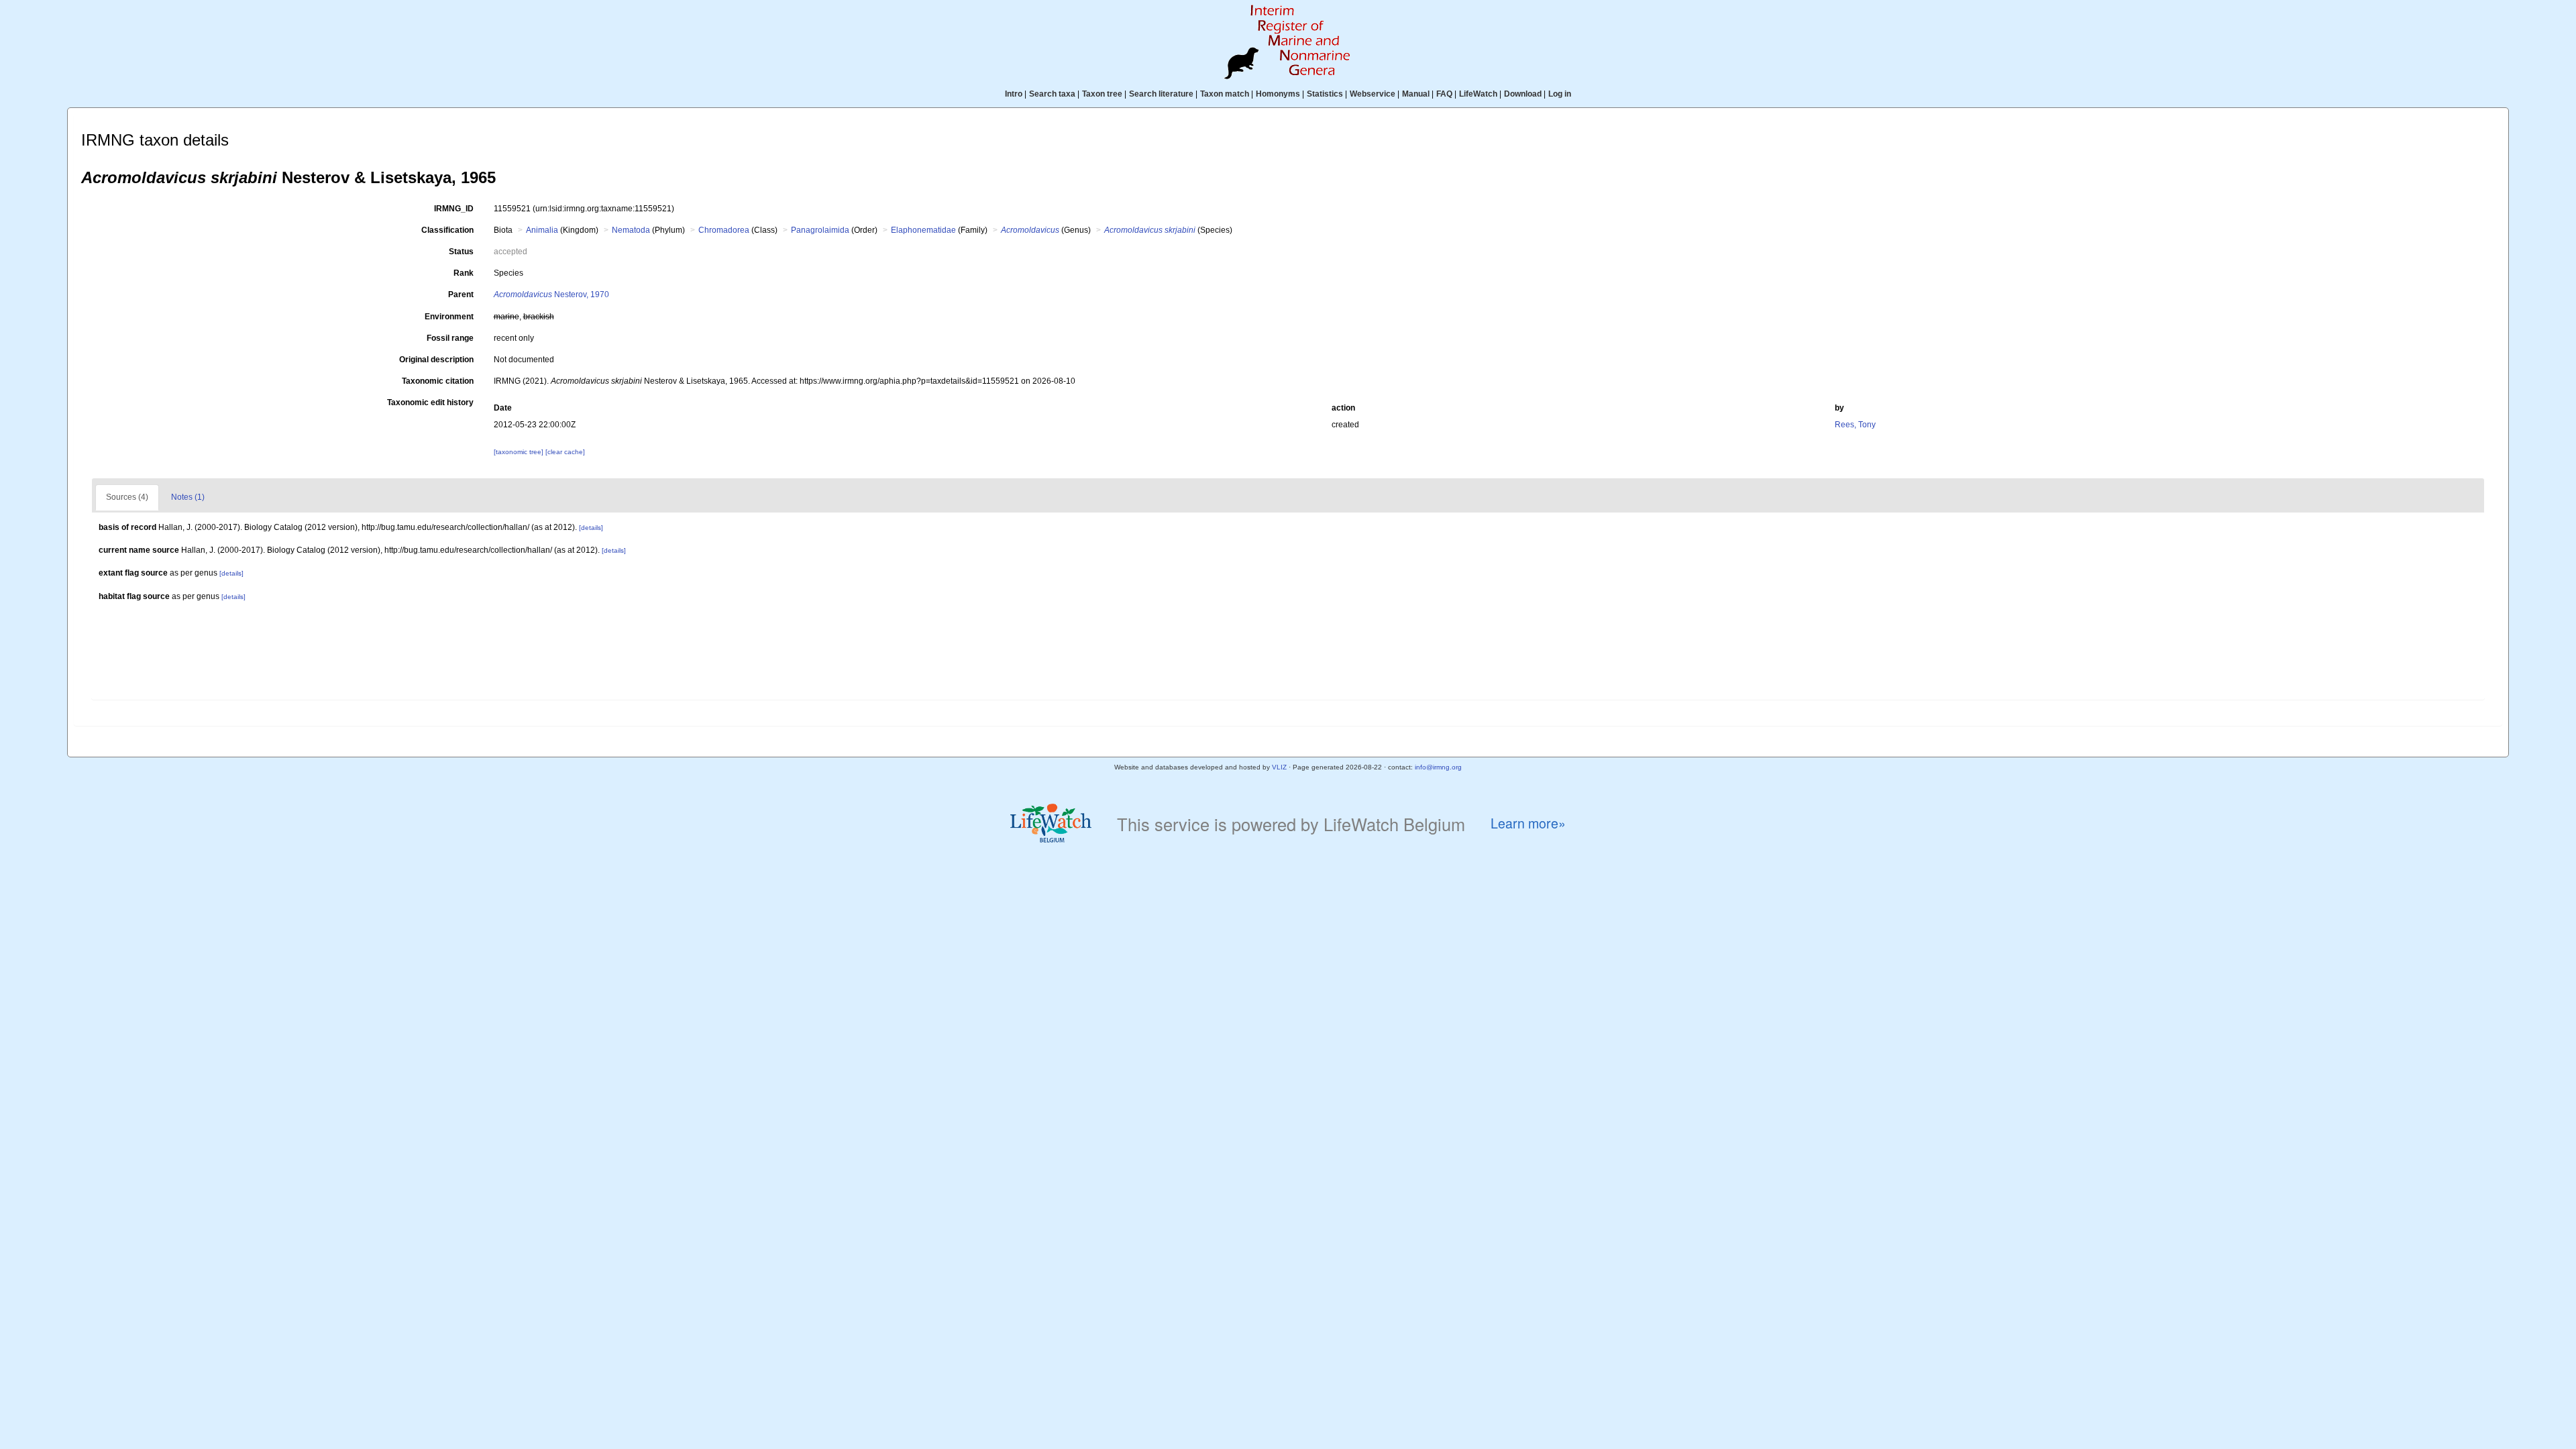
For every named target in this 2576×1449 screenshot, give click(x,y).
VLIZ (1279, 767)
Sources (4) (127, 497)
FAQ (1444, 94)
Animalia (542, 230)
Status (461, 252)
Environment (449, 317)
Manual (1416, 94)
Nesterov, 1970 (551, 294)
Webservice (1373, 94)
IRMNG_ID (454, 209)
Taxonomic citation (438, 381)
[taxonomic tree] (520, 452)
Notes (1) (188, 497)
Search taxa (1052, 94)
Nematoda (631, 230)
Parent (461, 294)
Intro (1014, 94)
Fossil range (450, 338)
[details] (591, 528)
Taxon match (1225, 94)
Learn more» (1528, 823)
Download (1523, 94)
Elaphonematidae (923, 230)
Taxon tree (1102, 94)
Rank (464, 273)
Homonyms (1278, 94)
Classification (447, 230)
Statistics (1325, 94)
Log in (1560, 94)
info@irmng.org (1438, 767)
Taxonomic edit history (430, 402)
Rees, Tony (1855, 425)
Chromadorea (724, 230)
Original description (436, 360)
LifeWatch (1478, 94)
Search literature (1161, 94)
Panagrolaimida (820, 230)
